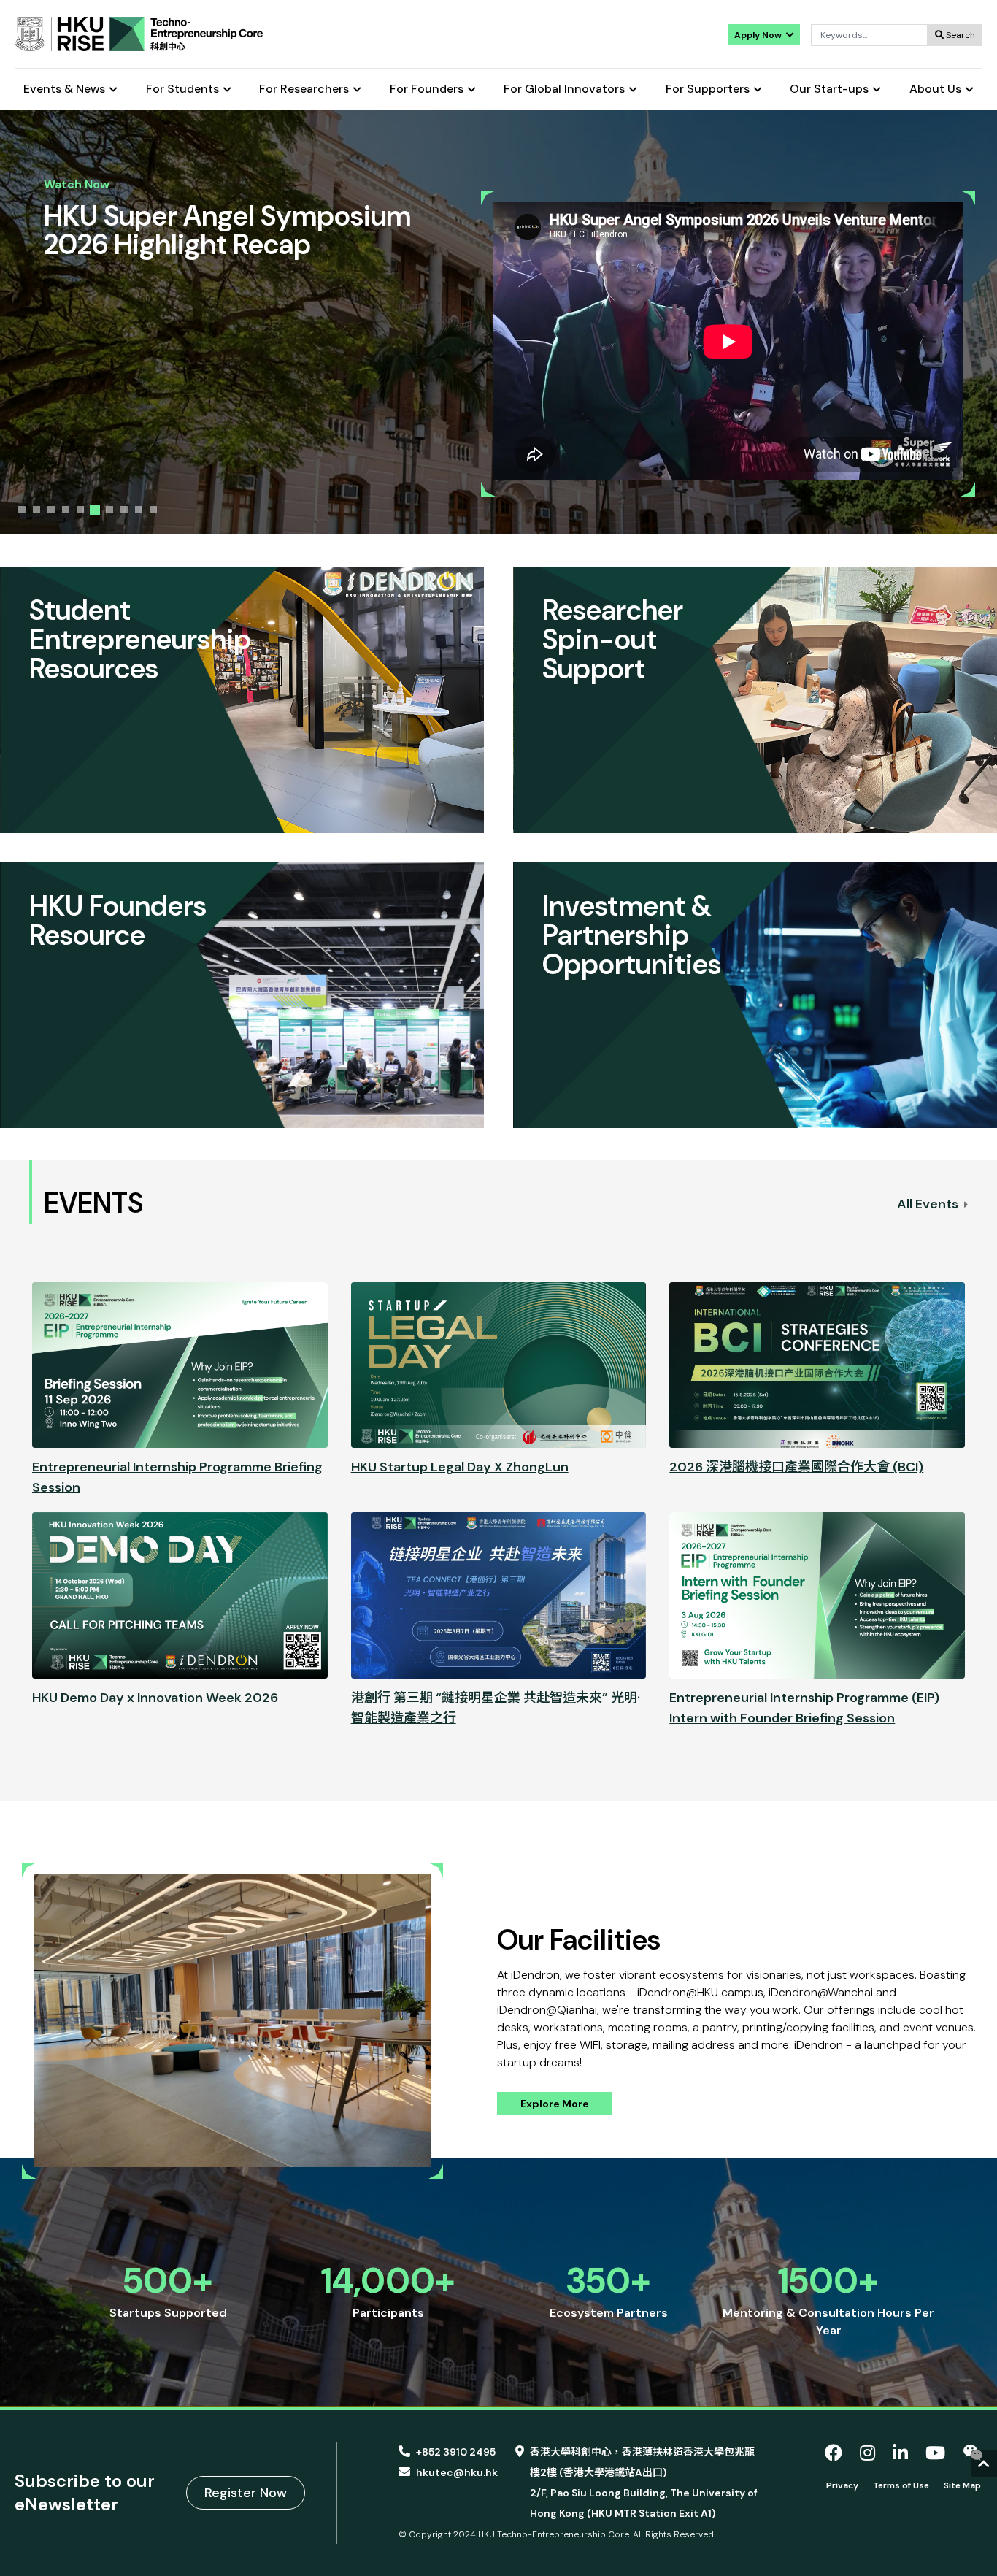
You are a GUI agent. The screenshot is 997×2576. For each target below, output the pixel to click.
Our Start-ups (829, 89)
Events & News (64, 89)
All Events (929, 1204)
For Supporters (708, 89)
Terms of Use (901, 2485)
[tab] (22, 510)
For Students (182, 89)
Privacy (842, 2485)
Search (959, 35)
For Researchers (304, 89)
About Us (935, 89)
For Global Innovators (564, 89)
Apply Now (759, 35)
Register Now (246, 2493)
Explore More (555, 2104)
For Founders (427, 89)
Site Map (962, 2485)
